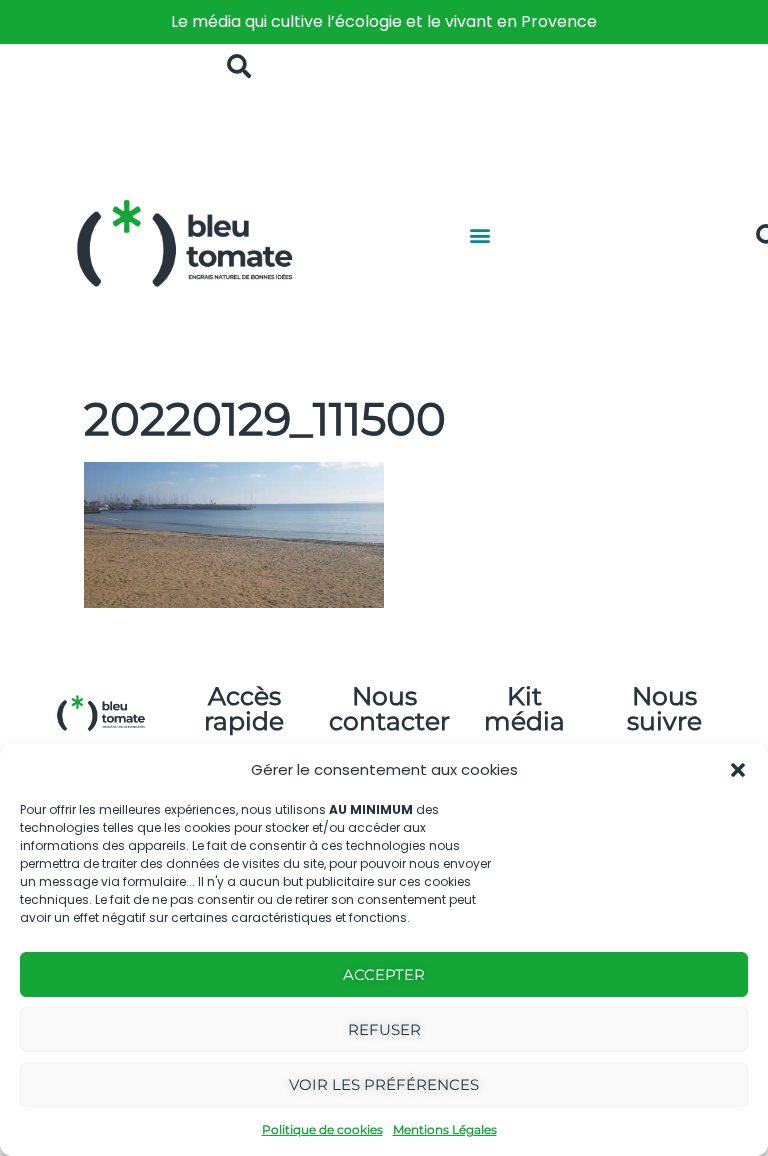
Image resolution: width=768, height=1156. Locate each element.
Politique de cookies (322, 1129)
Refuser (384, 1029)
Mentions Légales (445, 1129)
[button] (738, 770)
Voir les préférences (384, 1084)
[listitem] (384, 22)
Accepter (384, 974)
